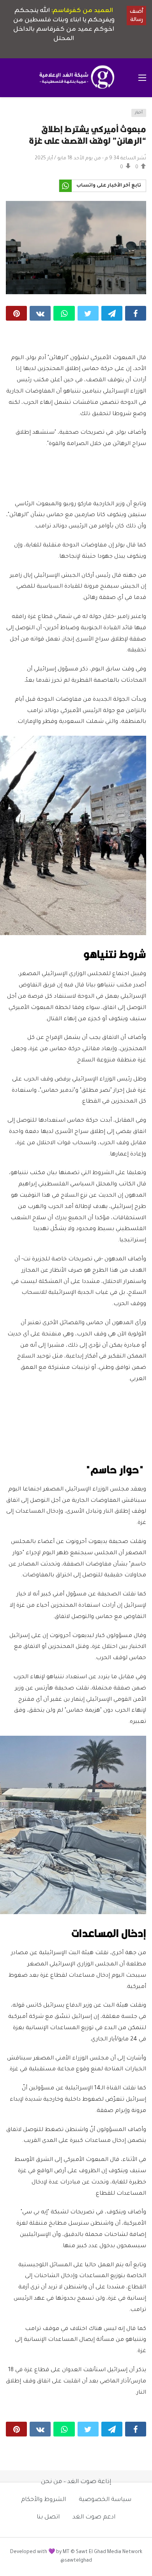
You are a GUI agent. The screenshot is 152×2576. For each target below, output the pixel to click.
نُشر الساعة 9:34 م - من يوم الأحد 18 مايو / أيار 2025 (90, 159)
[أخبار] (14, 115)
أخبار (139, 113)
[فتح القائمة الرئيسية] (142, 78)
